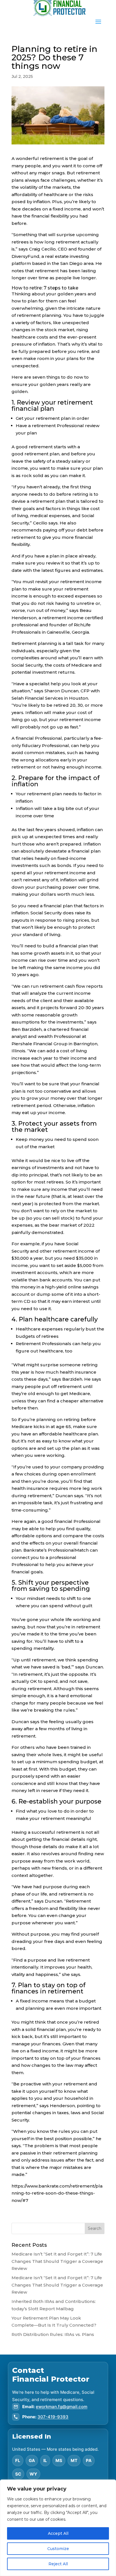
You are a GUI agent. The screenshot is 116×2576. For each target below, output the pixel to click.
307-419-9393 (53, 2417)
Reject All (58, 2564)
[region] (58, 2528)
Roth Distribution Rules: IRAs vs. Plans (53, 2334)
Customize (58, 2549)
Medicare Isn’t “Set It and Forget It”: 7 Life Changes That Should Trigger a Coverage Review (57, 2261)
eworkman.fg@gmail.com (62, 2407)
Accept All (58, 2533)
